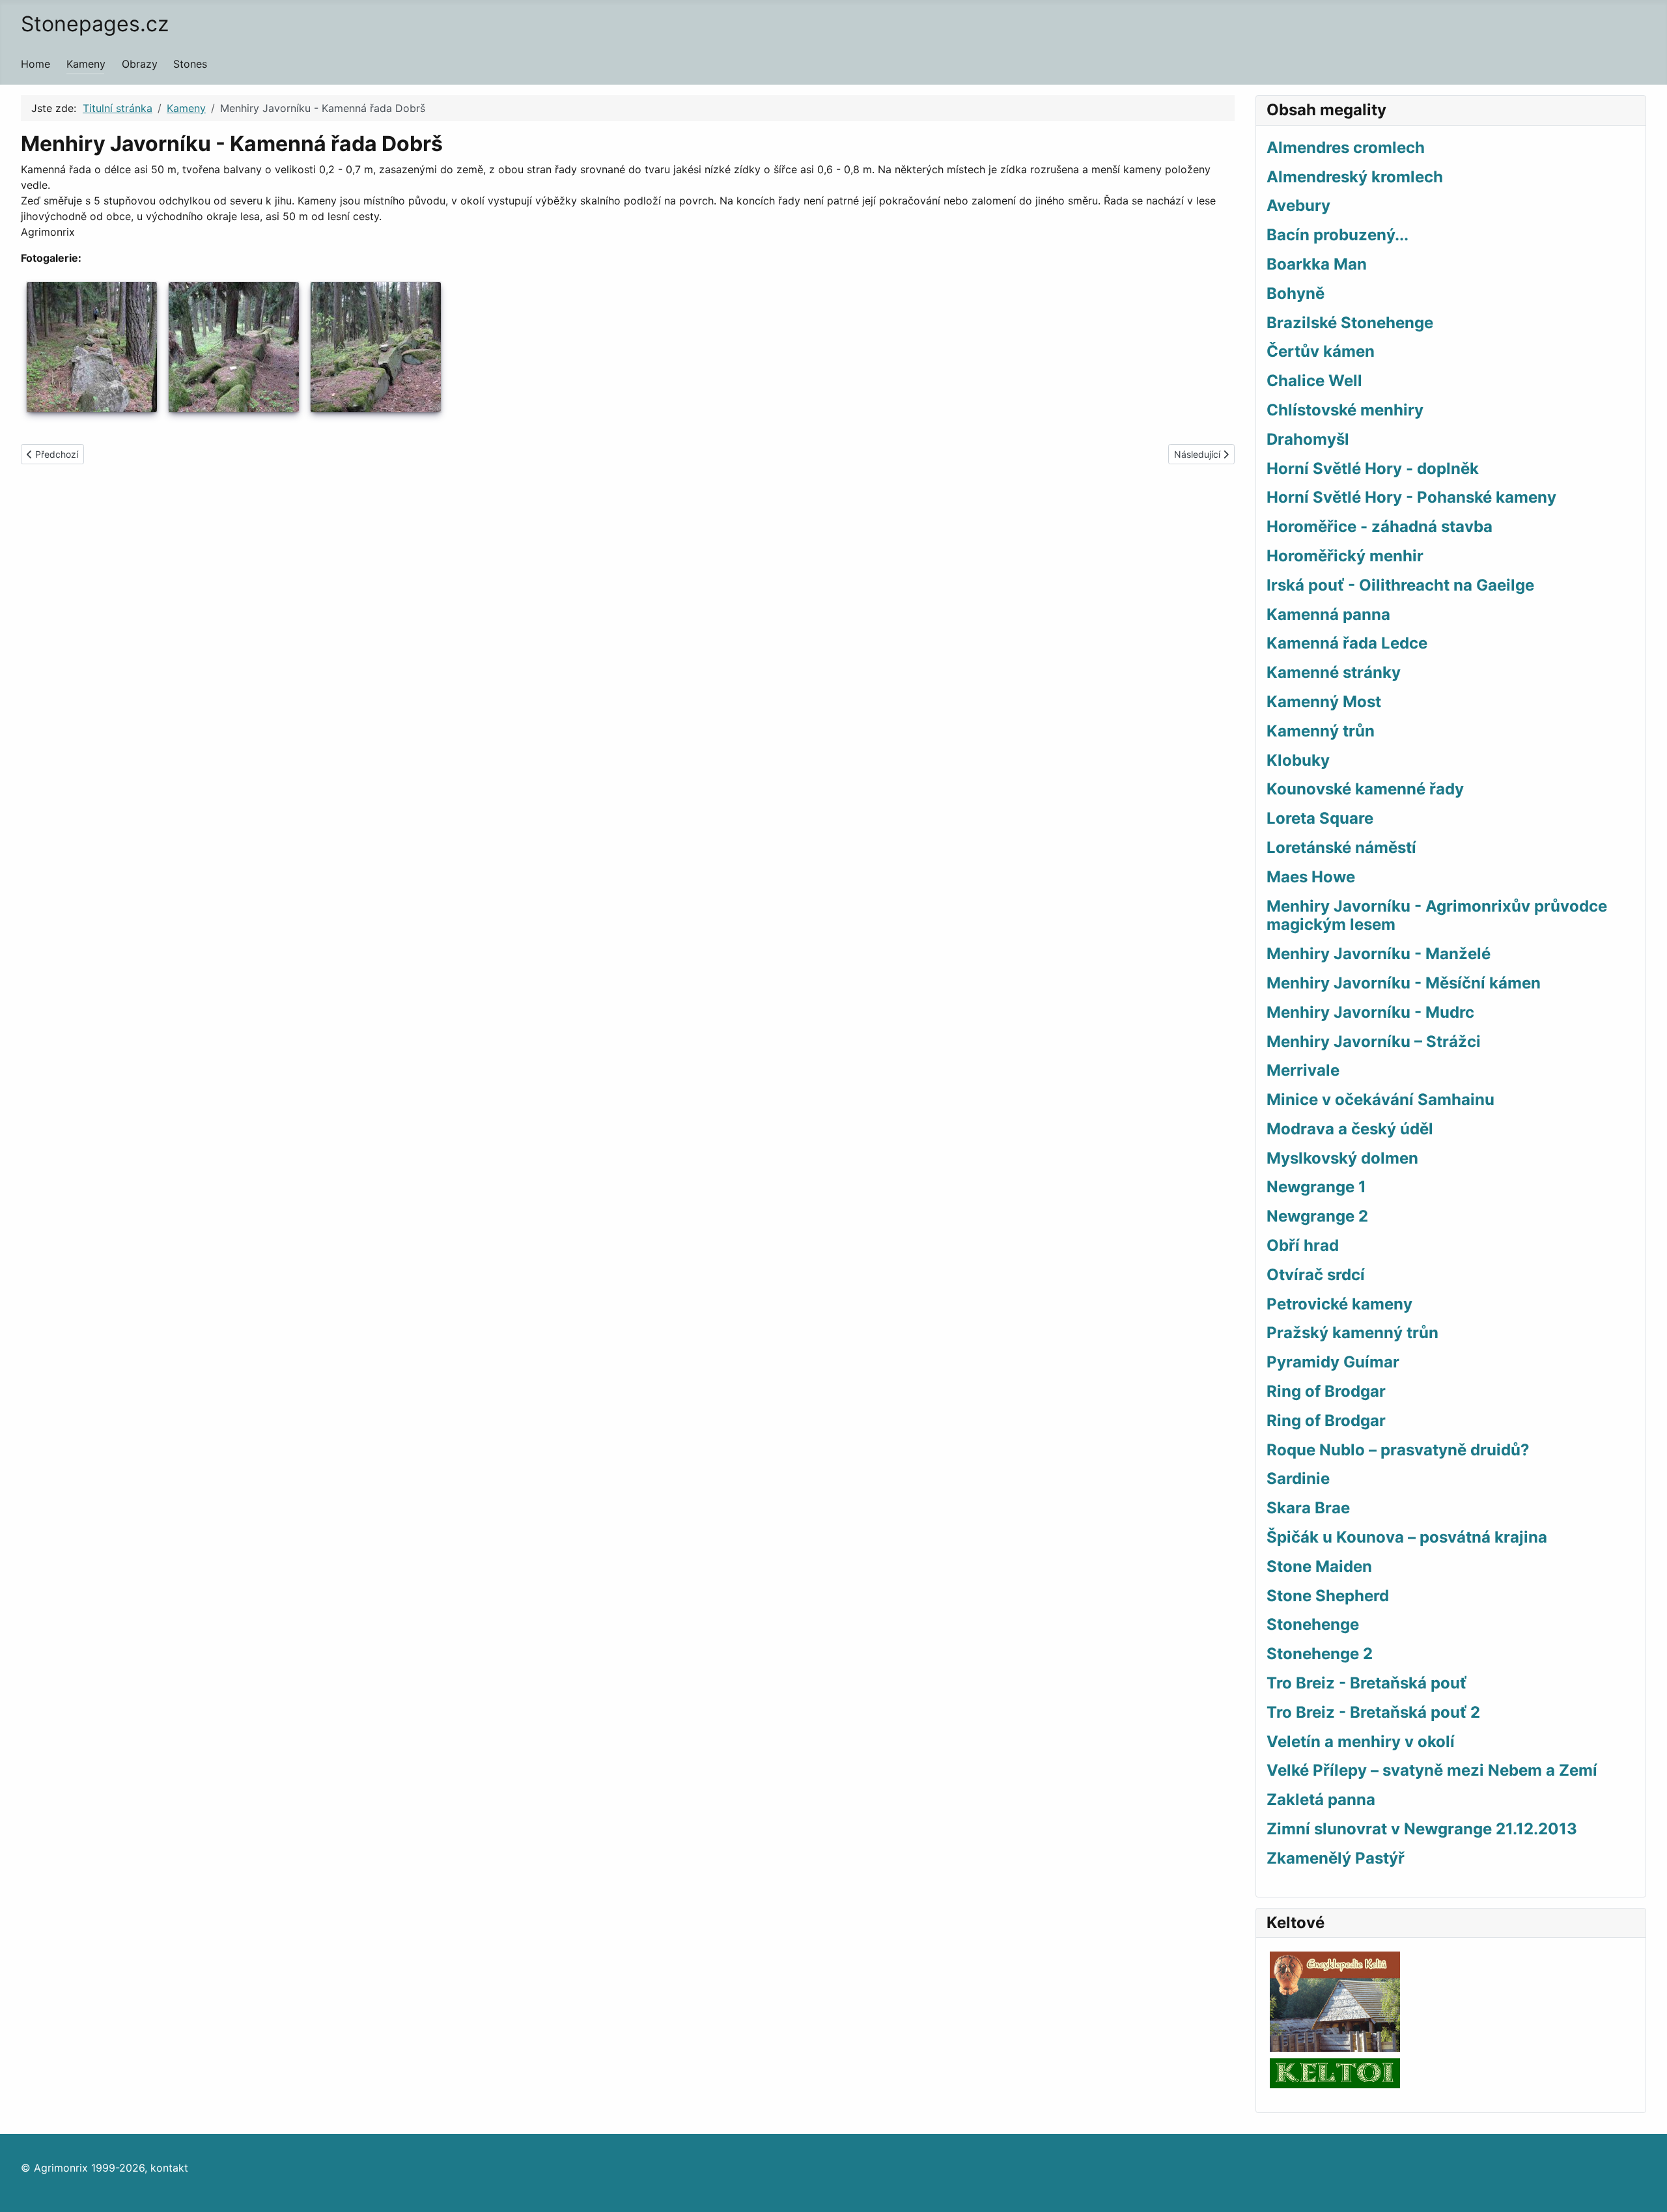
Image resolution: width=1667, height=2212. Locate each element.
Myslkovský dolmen (1342, 1158)
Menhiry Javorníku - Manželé (1379, 954)
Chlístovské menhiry (1345, 410)
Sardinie (1298, 1478)
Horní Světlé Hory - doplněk (1373, 469)
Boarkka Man (1317, 264)
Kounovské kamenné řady (1365, 789)
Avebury (1298, 205)
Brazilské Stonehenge (1350, 323)
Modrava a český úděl (1350, 1129)
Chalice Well (1314, 381)
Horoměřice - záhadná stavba (1380, 526)
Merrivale (1303, 1070)
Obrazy (140, 64)
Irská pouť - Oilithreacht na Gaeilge (1400, 585)
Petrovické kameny (1339, 1304)
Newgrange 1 (1316, 1187)
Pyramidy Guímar (1333, 1362)
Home (35, 64)
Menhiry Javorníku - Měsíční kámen (1404, 983)
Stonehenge (1313, 1624)
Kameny (86, 64)
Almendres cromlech (1346, 147)
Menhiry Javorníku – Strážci (1374, 1042)
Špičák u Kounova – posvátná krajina (1407, 1537)
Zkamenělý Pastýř (1336, 1858)
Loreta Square (1320, 818)
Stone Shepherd (1328, 1596)
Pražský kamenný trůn (1352, 1333)
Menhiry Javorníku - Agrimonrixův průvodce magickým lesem (1437, 916)
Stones (190, 64)
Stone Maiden (1319, 1566)
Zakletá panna (1321, 1799)
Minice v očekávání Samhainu (1380, 1099)
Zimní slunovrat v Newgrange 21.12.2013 (1422, 1829)
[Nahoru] (1644, 2188)
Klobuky (1298, 760)
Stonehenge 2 (1320, 1654)
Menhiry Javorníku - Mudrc (1370, 1012)
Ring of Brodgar (1326, 1391)
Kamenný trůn (1321, 731)
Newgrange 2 (1317, 1216)
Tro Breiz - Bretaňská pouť (1366, 1683)
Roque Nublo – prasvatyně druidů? (1398, 1450)
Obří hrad (1303, 1245)
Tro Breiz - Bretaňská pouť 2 (1373, 1712)
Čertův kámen (1321, 351)
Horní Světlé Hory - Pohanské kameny (1411, 497)
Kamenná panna (1328, 614)
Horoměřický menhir (1345, 556)
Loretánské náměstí (1341, 847)
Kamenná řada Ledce (1347, 643)
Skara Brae (1308, 1508)
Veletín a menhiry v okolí (1361, 1742)
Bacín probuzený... (1338, 235)
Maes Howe (1311, 877)
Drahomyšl (1308, 439)
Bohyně (1296, 293)
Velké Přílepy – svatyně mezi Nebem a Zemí (1432, 1770)
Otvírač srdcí (1316, 1275)
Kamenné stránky (1334, 672)
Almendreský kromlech (1355, 177)
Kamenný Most (1324, 702)
